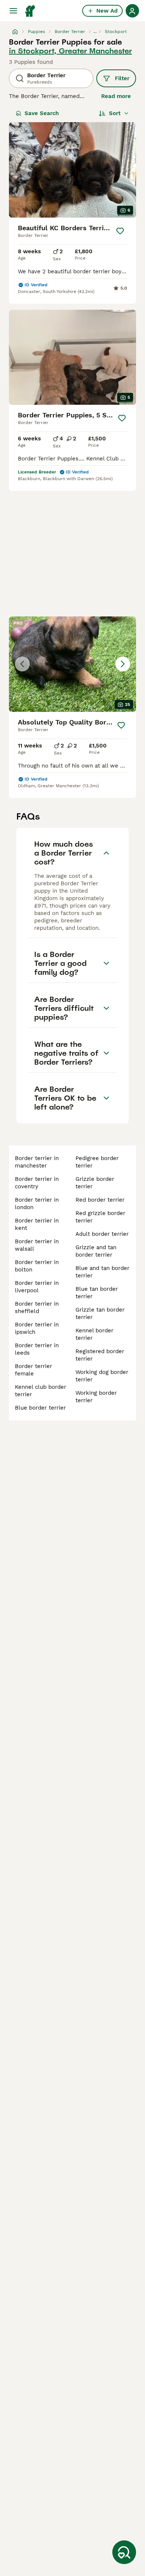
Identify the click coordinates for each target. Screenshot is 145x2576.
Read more (116, 96)
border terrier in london (37, 1204)
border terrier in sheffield (37, 1307)
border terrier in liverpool (37, 1287)
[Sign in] (132, 11)
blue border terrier (40, 1408)
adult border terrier (102, 1234)
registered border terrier (100, 1355)
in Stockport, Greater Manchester (70, 51)
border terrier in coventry (37, 1183)
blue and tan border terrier (102, 1272)
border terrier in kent (37, 1224)
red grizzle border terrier (100, 1217)
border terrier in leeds (37, 1349)
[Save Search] (124, 2552)
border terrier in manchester (37, 1162)
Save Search (42, 113)
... (95, 32)
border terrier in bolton (37, 1266)
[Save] (120, 231)
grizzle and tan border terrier (96, 1251)
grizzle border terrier (95, 1183)
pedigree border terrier (97, 1162)
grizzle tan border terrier (100, 1313)
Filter (122, 78)
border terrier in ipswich (37, 1328)
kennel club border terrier (41, 1391)
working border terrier (96, 1397)
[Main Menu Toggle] (13, 11)
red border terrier (100, 1200)
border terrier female (33, 1370)
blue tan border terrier (97, 1293)
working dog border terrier (102, 1376)
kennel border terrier (94, 1334)
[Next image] (123, 664)
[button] (72, 664)
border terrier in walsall (37, 1245)
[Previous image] (22, 664)
